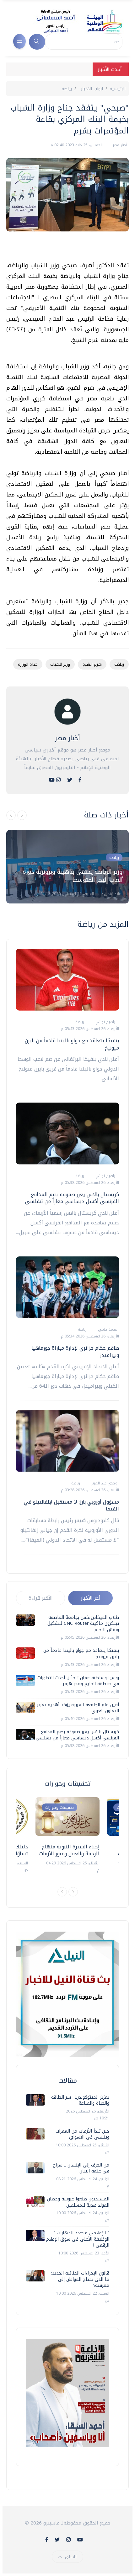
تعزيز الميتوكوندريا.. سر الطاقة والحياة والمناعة (80, 2100)
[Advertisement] (64, 249)
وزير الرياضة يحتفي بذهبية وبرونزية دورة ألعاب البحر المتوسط (73, 876)
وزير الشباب (60, 664)
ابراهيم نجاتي (106, 1022)
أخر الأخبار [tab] (91, 1598)
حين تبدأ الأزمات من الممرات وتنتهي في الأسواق (82, 2134)
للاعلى (71, 2557)
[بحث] (37, 42)
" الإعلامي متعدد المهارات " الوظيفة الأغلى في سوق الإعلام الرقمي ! (78, 2239)
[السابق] (11, 815)
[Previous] (62, 1892)
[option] (67, 867)
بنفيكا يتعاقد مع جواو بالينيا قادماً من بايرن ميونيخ (72, 1044)
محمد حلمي (107, 1329)
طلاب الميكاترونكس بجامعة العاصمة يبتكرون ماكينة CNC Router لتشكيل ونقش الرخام (83, 1624)
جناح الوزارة (28, 664)
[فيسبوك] (80, 780)
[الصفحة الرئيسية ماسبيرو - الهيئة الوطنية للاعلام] (72, 21)
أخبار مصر (119, 145)
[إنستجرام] (58, 780)
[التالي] (22, 815)
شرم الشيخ (92, 664)
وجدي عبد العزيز (104, 1483)
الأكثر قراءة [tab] (41, 1598)
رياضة (67, 89)
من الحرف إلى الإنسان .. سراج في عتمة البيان (81, 2168)
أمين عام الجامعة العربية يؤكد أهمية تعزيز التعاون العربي (78, 1708)
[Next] (73, 1892)
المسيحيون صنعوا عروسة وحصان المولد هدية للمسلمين (78, 2202)
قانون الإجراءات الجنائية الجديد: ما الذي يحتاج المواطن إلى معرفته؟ (80, 2279)
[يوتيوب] (52, 780)
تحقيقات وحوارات (59, 1807)
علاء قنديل (112, 894)
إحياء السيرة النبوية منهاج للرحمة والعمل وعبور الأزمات (69, 1850)
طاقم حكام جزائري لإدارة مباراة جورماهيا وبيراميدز (75, 1351)
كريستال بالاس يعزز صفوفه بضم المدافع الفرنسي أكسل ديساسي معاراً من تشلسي (72, 1198)
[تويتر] (70, 780)
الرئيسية (118, 89)
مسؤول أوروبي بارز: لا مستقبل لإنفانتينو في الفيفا (71, 1505)
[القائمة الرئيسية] (19, 41)
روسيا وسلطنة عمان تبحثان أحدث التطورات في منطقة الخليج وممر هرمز (78, 1681)
